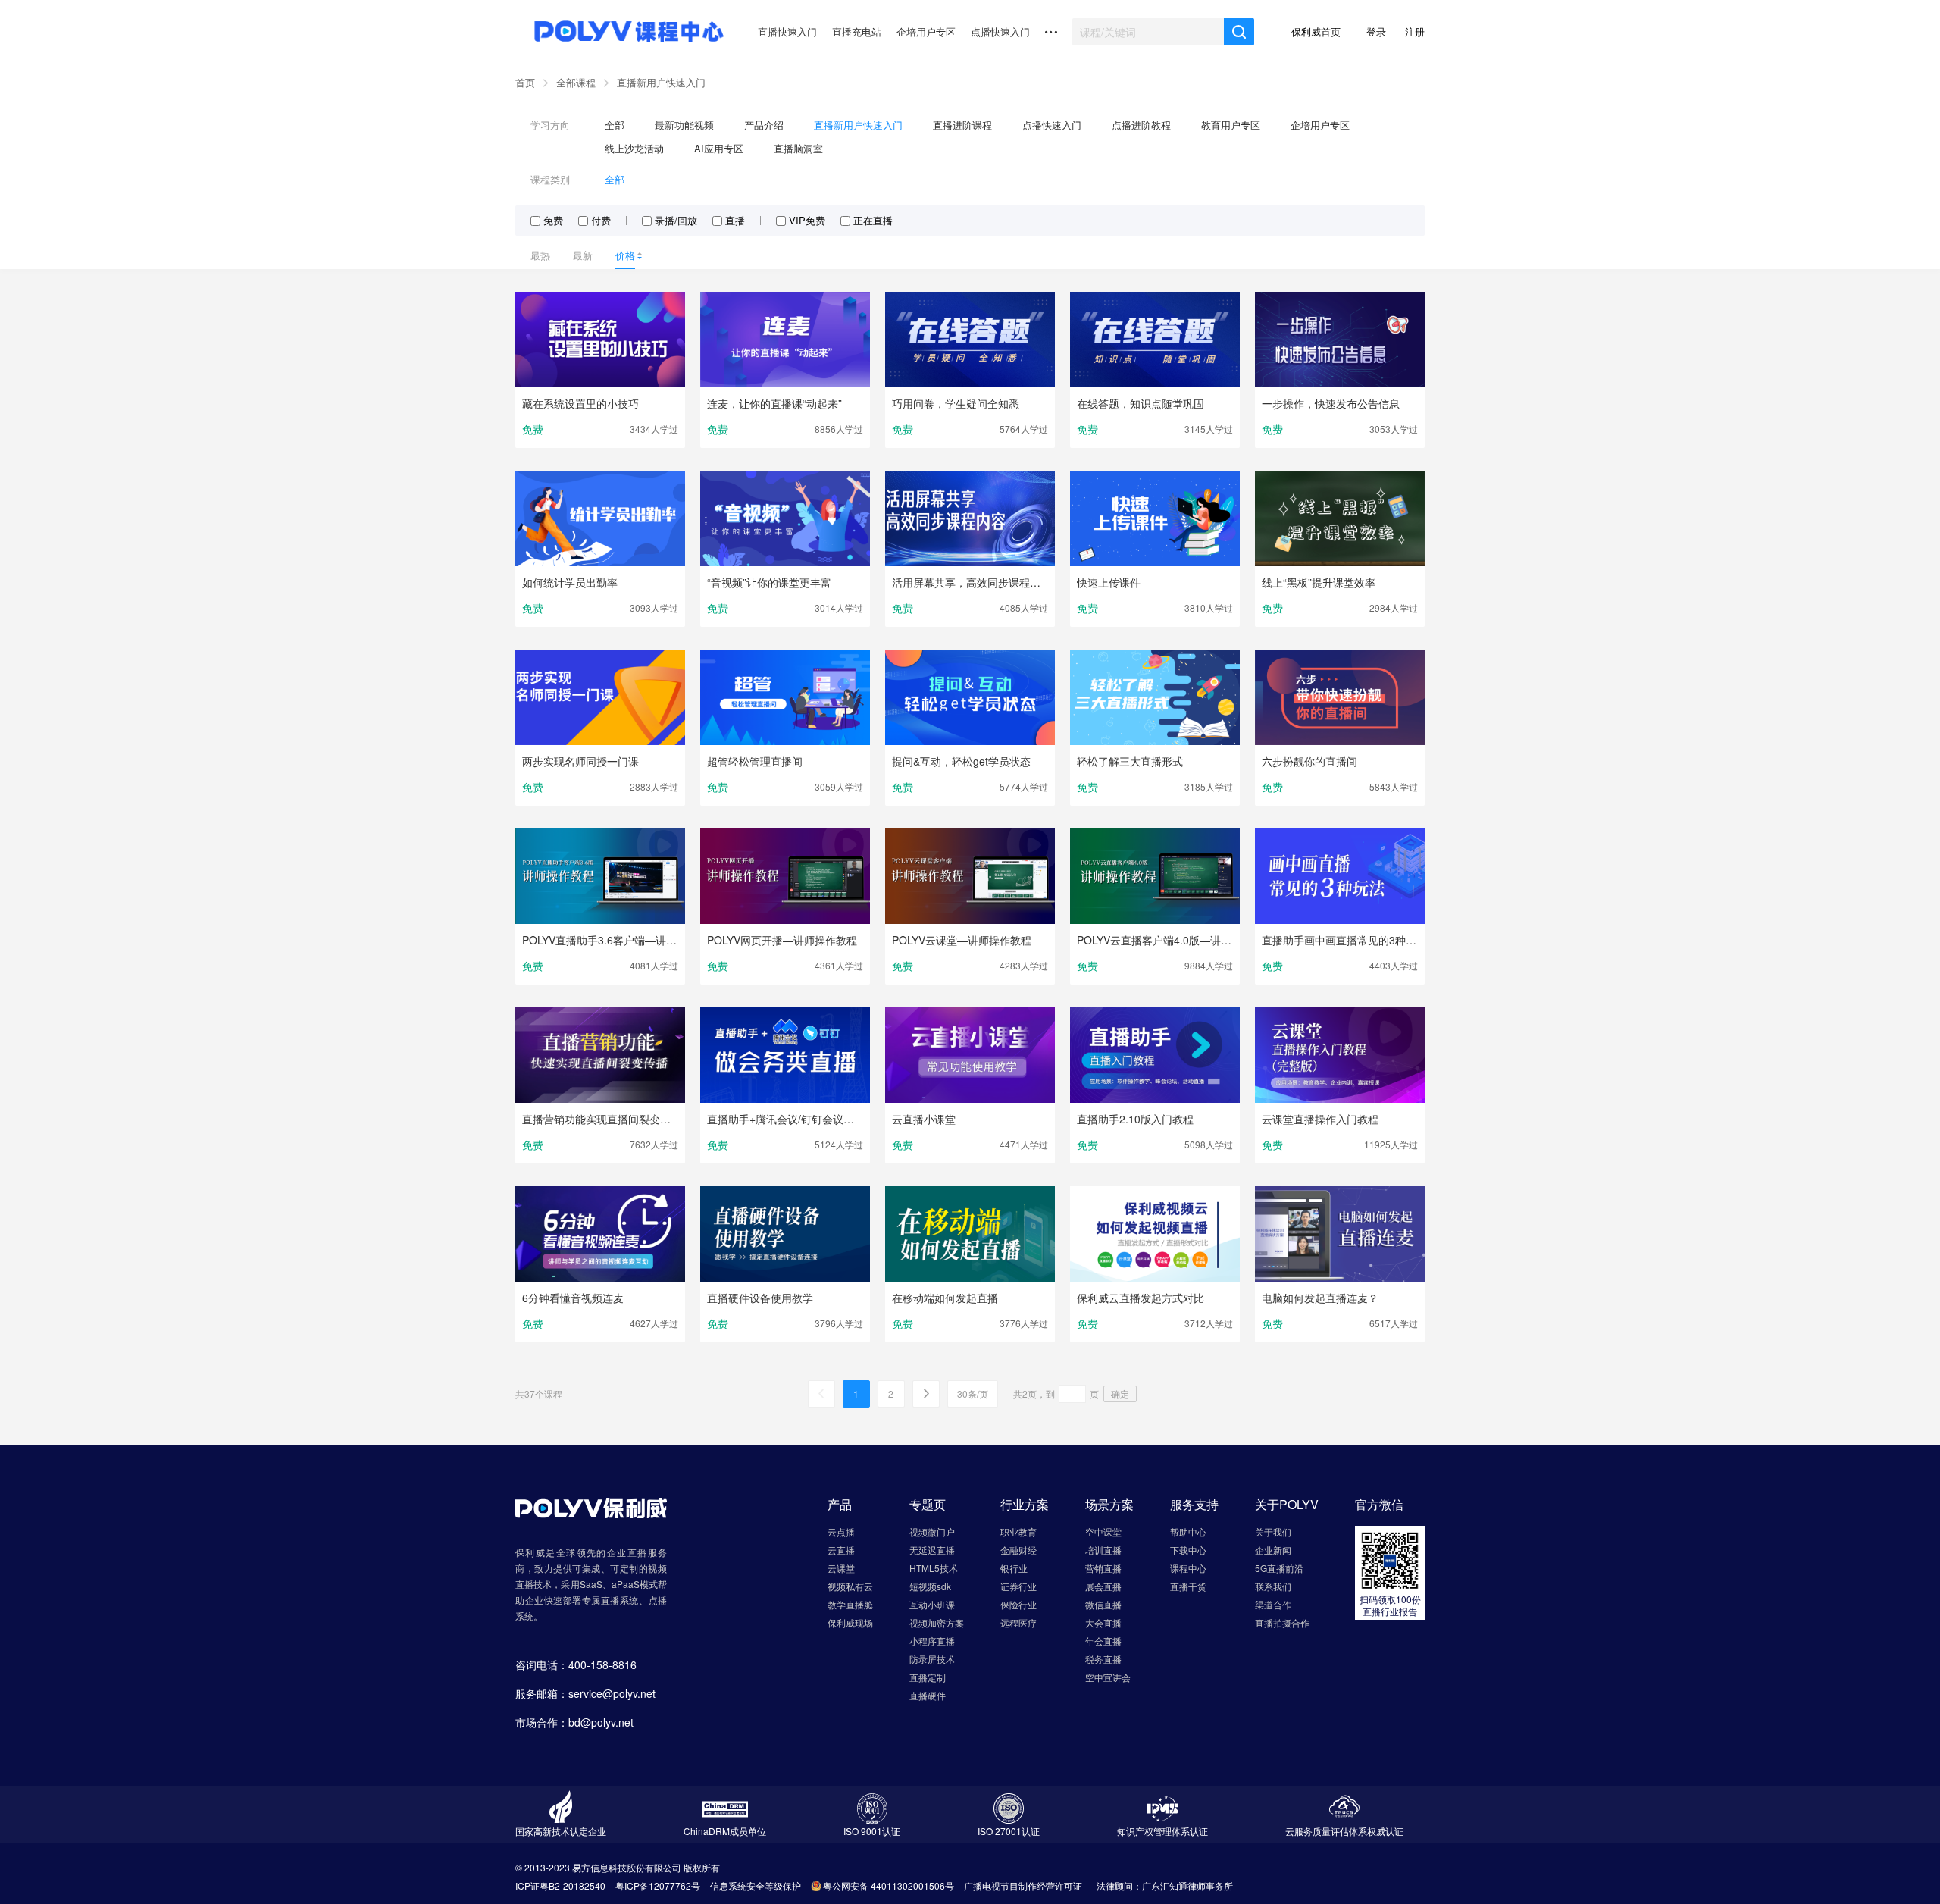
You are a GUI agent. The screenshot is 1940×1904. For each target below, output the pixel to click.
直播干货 (1188, 1586)
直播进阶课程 (962, 125)
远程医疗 (1018, 1622)
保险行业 (1018, 1604)
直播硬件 (928, 1695)
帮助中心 (1188, 1531)
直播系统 (620, 1600)
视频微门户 (932, 1531)
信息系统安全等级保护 (756, 1885)
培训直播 (1103, 1550)
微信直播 (1103, 1604)
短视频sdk (930, 1586)
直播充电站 (857, 31)
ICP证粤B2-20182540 (560, 1885)
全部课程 (576, 82)
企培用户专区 (926, 31)
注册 (1415, 31)
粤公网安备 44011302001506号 (889, 1885)
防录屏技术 (932, 1659)
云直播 (841, 1550)
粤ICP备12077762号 (658, 1885)
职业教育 (1018, 1531)
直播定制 (928, 1677)
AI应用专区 (719, 148)
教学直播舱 (850, 1604)
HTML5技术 (934, 1568)
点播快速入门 (1000, 31)
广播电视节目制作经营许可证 (1023, 1885)
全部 (615, 125)
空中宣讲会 (1108, 1677)
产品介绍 (764, 125)
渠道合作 (1273, 1604)
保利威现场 (850, 1622)
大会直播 (1103, 1622)
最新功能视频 (684, 125)
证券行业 (1018, 1586)
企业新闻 (1273, 1550)
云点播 (841, 1531)
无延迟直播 (932, 1550)
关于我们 (1273, 1531)
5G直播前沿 (1279, 1568)
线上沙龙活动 (634, 148)
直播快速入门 (787, 31)
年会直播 (1103, 1641)
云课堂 (841, 1568)
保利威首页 (1317, 31)
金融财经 (1018, 1550)
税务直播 (1103, 1659)
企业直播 (627, 1552)
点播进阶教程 (1141, 125)
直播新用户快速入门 (661, 82)
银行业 (1014, 1568)
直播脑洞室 (798, 148)
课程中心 (1188, 1568)
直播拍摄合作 (1282, 1622)
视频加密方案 (937, 1622)
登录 (1378, 31)
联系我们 (1273, 1586)
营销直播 (1103, 1568)
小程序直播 (932, 1641)
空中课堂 (1103, 1531)
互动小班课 (932, 1604)
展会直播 (1103, 1586)
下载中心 (1188, 1550)
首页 (525, 82)
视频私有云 (850, 1586)
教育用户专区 (1231, 125)
